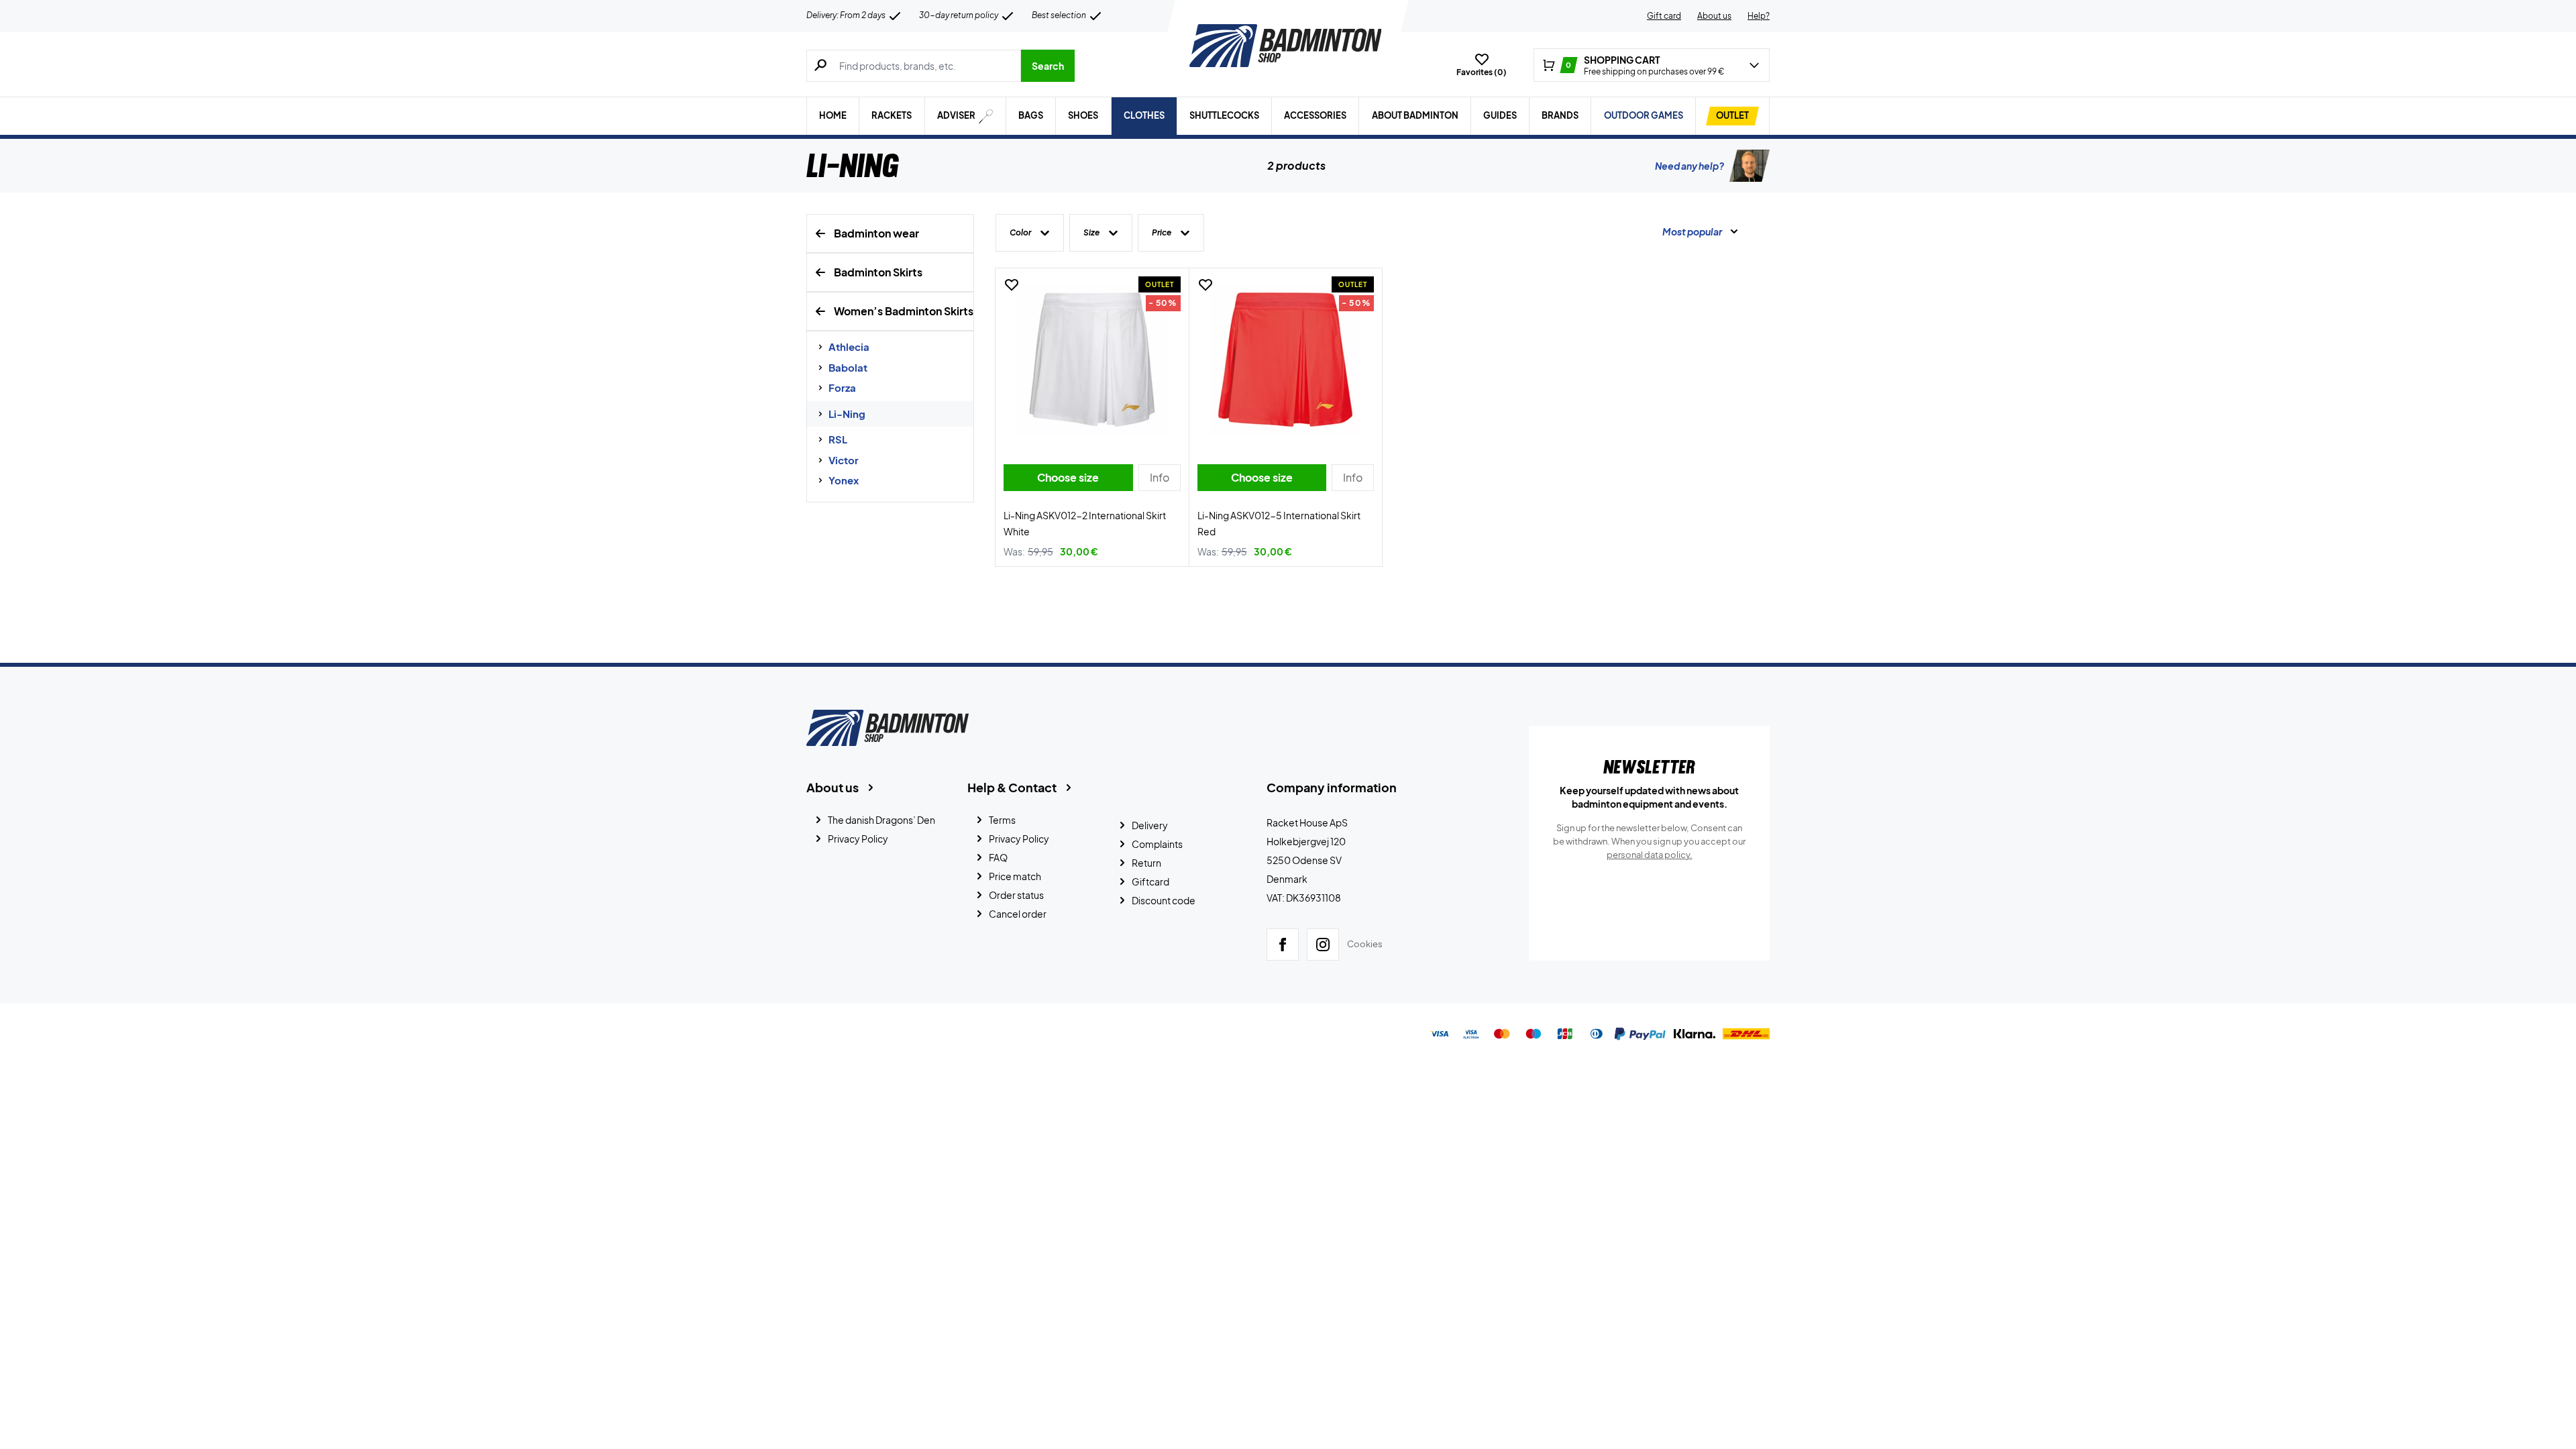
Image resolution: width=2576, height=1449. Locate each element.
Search (1048, 66)
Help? (1759, 16)
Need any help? (1689, 166)
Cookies (1365, 944)
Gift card (1664, 16)
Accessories (1315, 115)
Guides (1500, 115)
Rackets (892, 115)
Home (833, 115)
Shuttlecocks (1224, 115)
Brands (1560, 115)
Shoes (1083, 115)
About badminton (1415, 115)
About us (1714, 16)
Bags (1031, 115)
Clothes (1144, 115)
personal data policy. (1650, 855)
